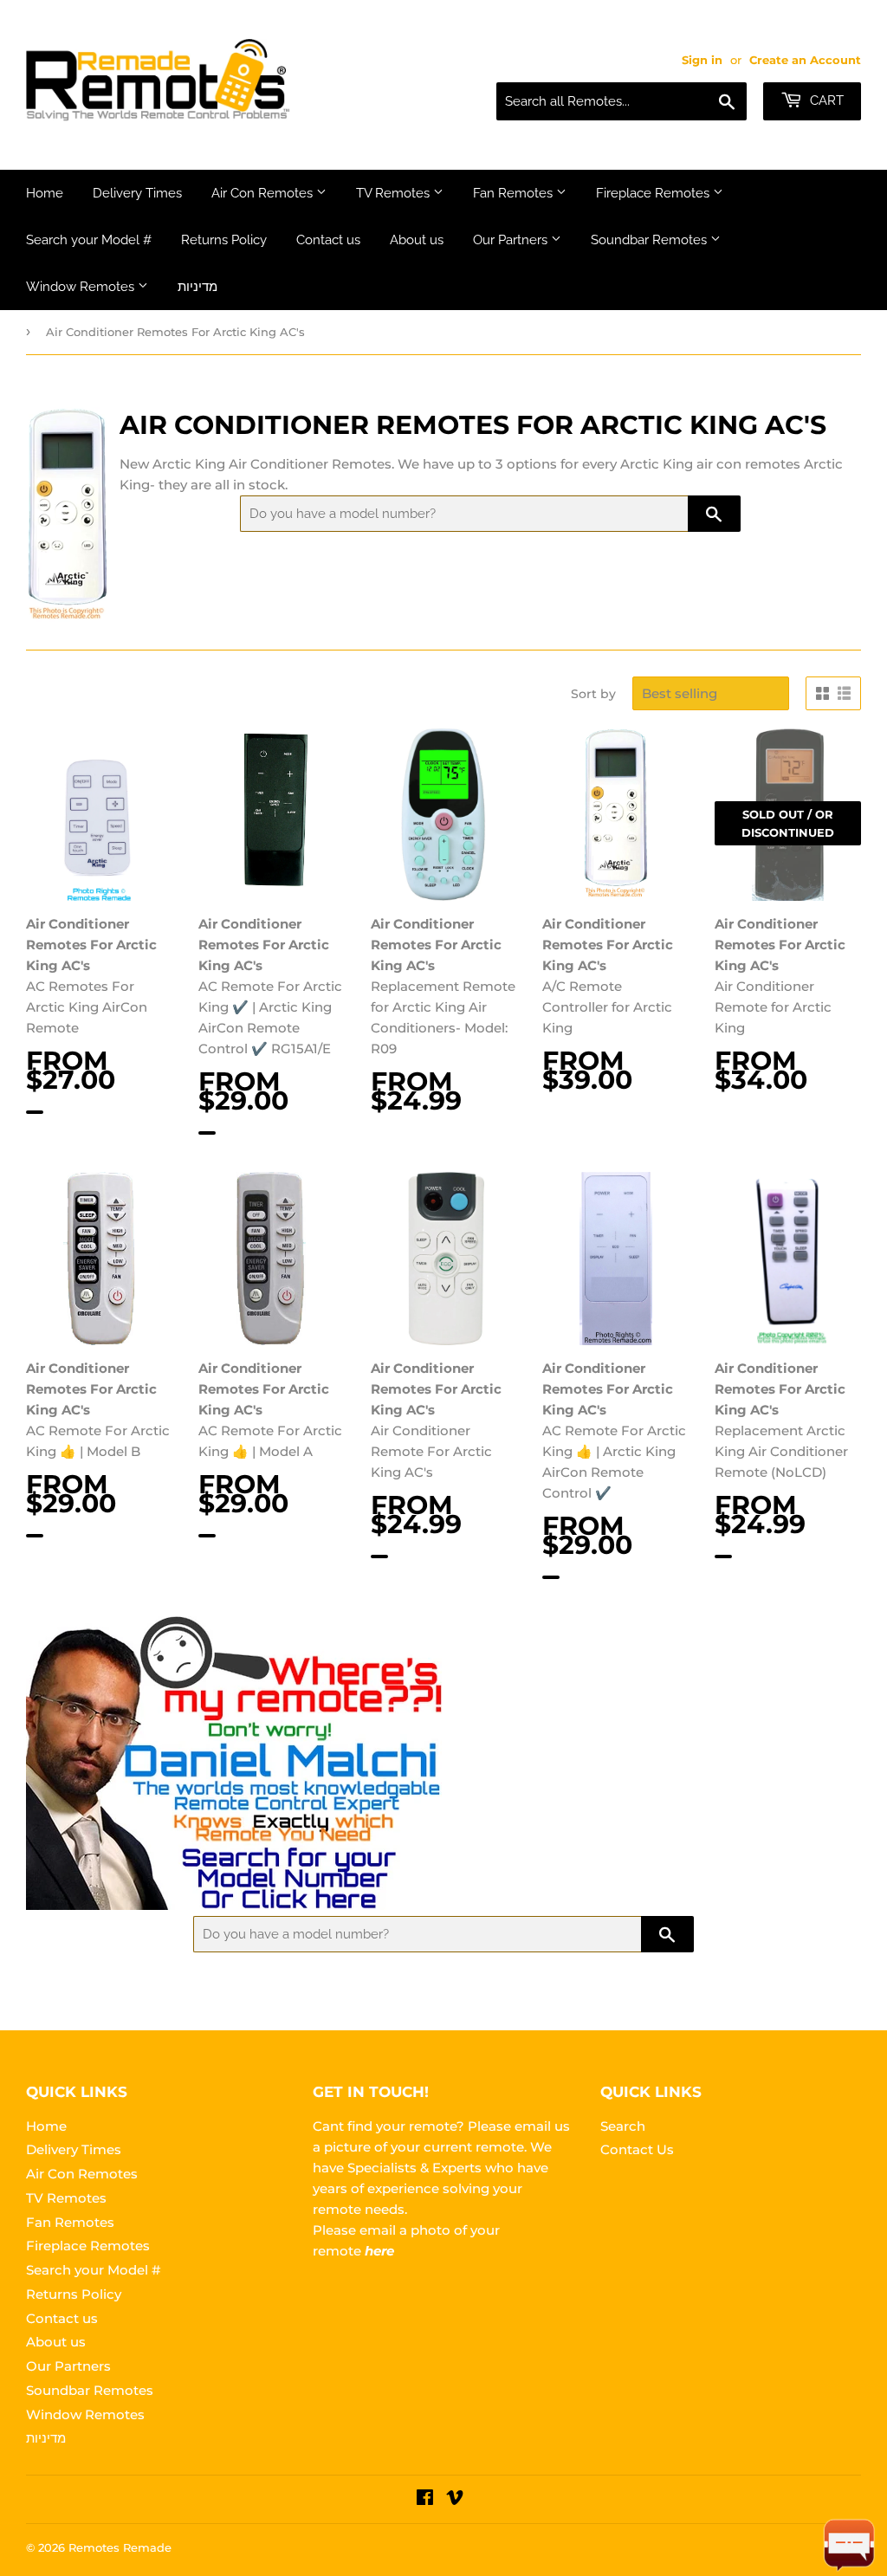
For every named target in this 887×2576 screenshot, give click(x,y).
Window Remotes (82, 287)
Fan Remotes (515, 193)
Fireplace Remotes (654, 193)
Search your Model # (89, 240)
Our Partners (512, 240)
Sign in (702, 60)
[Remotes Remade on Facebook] (425, 2499)
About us (417, 240)
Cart (825, 100)
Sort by (593, 694)
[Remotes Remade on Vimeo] (455, 2499)
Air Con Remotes (264, 193)
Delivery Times (137, 193)
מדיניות (197, 287)
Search (623, 2126)
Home (45, 193)
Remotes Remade (120, 2547)
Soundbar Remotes (651, 240)
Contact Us (637, 2149)
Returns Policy (224, 240)
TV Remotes (395, 193)
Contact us (328, 240)
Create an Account (805, 60)
